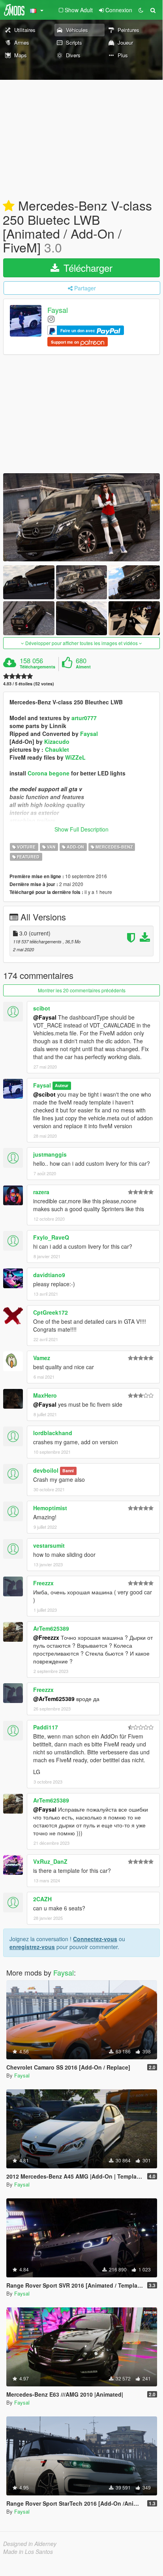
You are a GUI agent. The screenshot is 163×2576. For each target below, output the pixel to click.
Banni (68, 1471)
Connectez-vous (95, 1939)
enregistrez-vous (32, 1947)
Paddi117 (46, 1727)
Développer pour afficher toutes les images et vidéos (81, 643)
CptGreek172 (51, 1312)
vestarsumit (49, 1545)
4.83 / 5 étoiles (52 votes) (29, 684)
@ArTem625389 (54, 1699)
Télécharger (87, 268)
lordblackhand (53, 1433)
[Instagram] (51, 319)
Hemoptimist (50, 1508)
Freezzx (43, 1583)
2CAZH (42, 1899)
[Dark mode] (141, 10)
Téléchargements (37, 667)
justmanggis (50, 1154)
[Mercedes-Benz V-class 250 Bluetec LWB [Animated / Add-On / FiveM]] (81, 517)
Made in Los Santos (28, 2552)
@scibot (44, 1094)
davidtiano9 (49, 1275)
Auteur (62, 1086)
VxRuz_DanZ (50, 1861)
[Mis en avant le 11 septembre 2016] (9, 206)
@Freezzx (46, 1637)
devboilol (46, 1470)
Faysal (58, 310)
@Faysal (45, 1017)
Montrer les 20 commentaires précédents (82, 990)
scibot (42, 1008)
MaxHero (45, 1395)
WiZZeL (75, 757)
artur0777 (84, 718)
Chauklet (57, 749)
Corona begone (49, 773)
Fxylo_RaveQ (51, 1237)
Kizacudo (57, 741)
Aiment (83, 667)
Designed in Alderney (30, 2544)
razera (41, 1192)
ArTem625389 (51, 1628)
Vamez (42, 1358)
